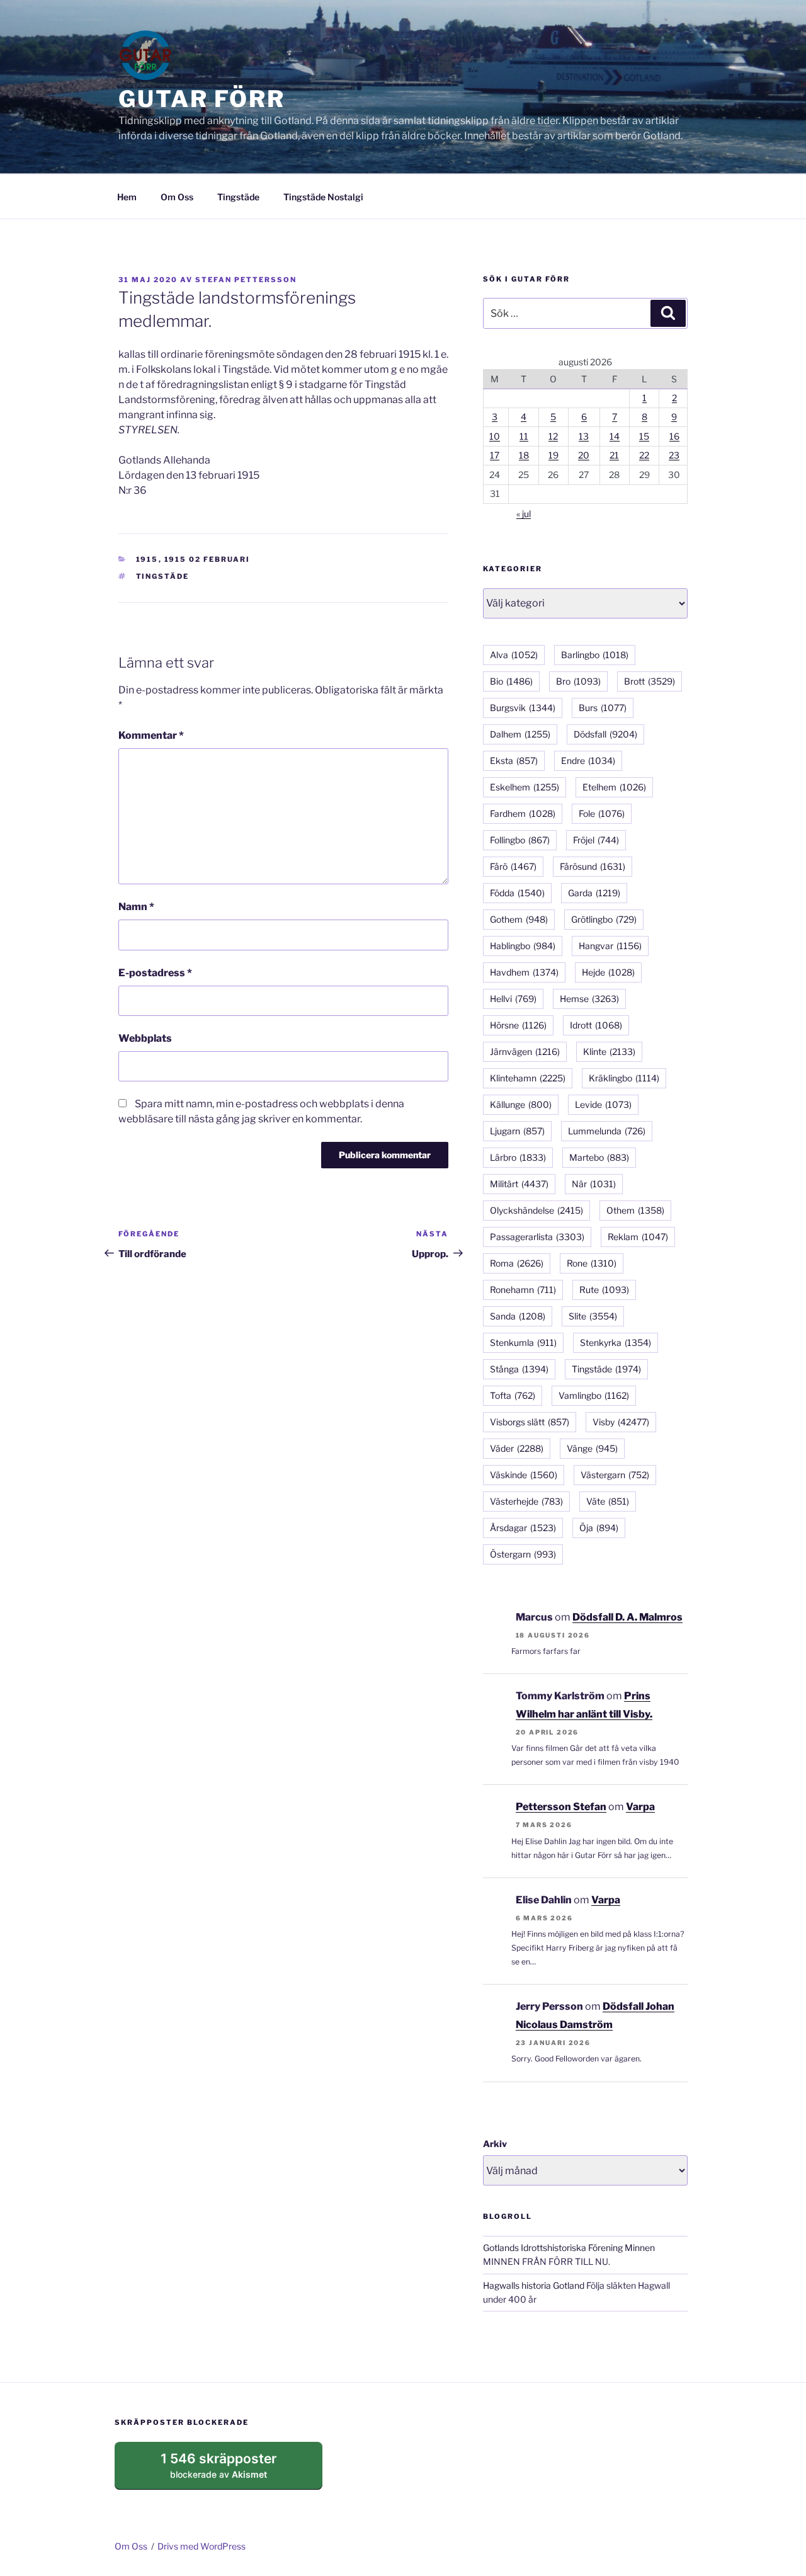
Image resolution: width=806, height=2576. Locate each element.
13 (584, 436)
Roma (517, 1263)
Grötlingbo (604, 919)
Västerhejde (526, 1501)
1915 (147, 559)
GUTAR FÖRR (202, 99)
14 (615, 436)
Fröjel (596, 840)
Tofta (513, 1395)
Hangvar (610, 946)
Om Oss (177, 197)
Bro (578, 681)
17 (495, 455)
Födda (517, 893)
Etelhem (614, 787)
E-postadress (155, 973)
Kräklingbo (624, 1078)
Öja (599, 1528)
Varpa (640, 1807)
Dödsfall (605, 734)
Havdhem (524, 972)
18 (524, 455)
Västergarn (615, 1475)
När (594, 1184)
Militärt (519, 1184)
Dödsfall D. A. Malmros (627, 1617)
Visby (621, 1422)
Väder (517, 1448)
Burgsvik (523, 708)
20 (584, 455)
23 (674, 455)
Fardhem (523, 813)
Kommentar (151, 735)
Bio (511, 681)
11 (524, 436)
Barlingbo (595, 655)
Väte (608, 1501)
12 (553, 436)
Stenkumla (523, 1342)
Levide (603, 1104)
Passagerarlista (537, 1237)
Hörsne (518, 1025)
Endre (588, 761)
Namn (136, 907)
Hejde (608, 972)
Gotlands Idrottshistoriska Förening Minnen (569, 2248)
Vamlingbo (594, 1395)
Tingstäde (238, 197)
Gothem (519, 919)
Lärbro (518, 1157)
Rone (592, 1263)
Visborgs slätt (530, 1422)
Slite (593, 1316)
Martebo (599, 1157)
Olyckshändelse (536, 1210)
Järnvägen (525, 1051)
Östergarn (523, 1554)
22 (644, 455)
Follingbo (520, 840)
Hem (127, 197)
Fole (602, 813)
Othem (635, 1210)
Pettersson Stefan (561, 1807)
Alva (514, 655)
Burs (603, 708)
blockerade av (231, 2470)
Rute (604, 1290)
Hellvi (513, 999)
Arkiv (495, 2144)
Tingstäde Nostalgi (323, 197)
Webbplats (145, 1038)
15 (644, 436)
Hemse (589, 999)
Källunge (521, 1104)
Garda (594, 893)
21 (614, 455)
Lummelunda (607, 1131)
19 (553, 455)
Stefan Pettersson (246, 280)
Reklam (638, 1237)
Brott (650, 681)
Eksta (514, 761)
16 (674, 436)
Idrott (596, 1025)
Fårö (513, 866)
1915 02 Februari (207, 559)
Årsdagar (523, 1528)
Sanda (518, 1316)
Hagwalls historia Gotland (534, 2285)
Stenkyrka (616, 1342)
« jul (524, 514)
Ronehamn (523, 1290)
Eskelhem (525, 787)
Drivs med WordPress (201, 2546)
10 (495, 436)
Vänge (592, 1448)
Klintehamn (528, 1078)
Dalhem (520, 734)
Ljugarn (517, 1131)
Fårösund (593, 866)
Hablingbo (523, 946)
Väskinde (524, 1475)
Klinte (609, 1051)
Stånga (519, 1369)
